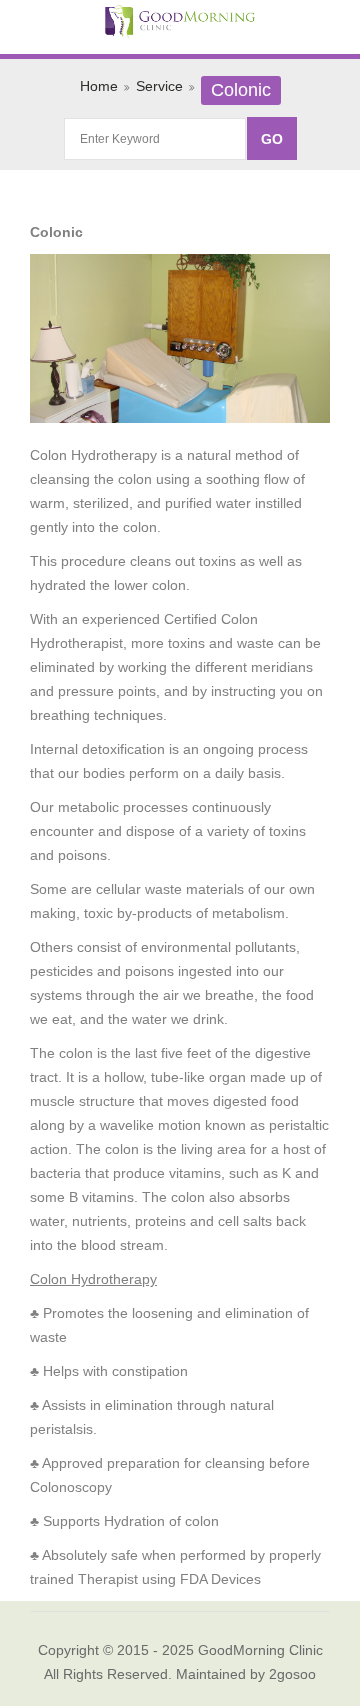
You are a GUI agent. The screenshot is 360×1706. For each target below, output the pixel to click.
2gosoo (292, 1674)
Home (99, 86)
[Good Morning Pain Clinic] (180, 23)
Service (159, 86)
